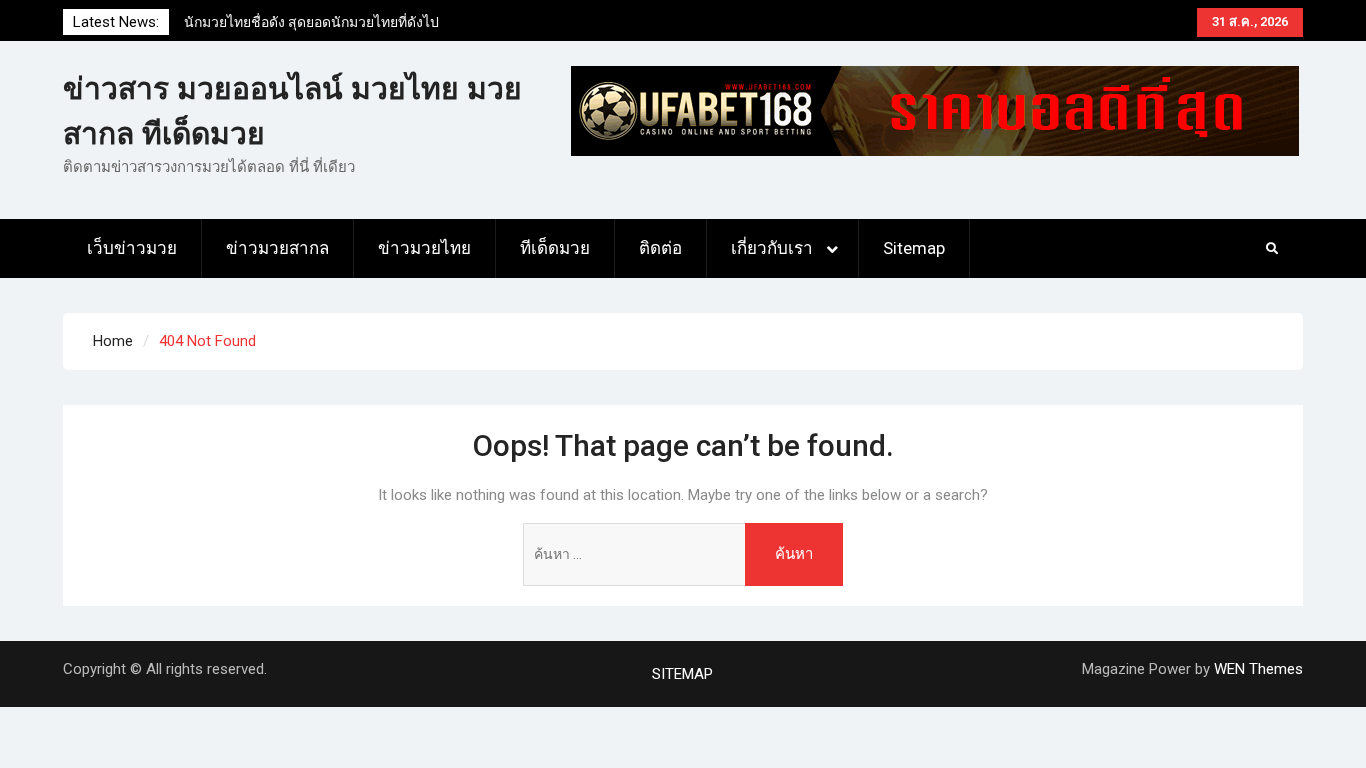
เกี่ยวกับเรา (772, 248)
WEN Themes (1258, 669)
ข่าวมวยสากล (277, 248)
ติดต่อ (660, 248)
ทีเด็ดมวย (555, 248)
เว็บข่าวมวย (132, 248)
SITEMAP (682, 674)
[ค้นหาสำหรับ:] (683, 554)
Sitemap (914, 248)
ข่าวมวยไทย (424, 248)
